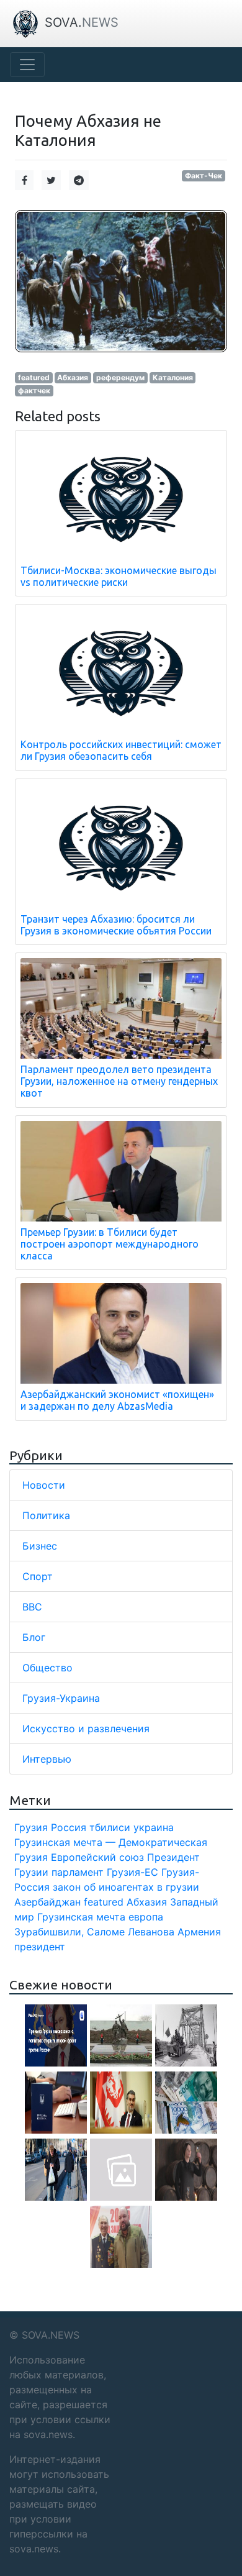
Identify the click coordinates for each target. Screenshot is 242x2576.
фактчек (34, 391)
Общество (47, 1668)
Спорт (38, 1576)
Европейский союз (97, 1857)
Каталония (173, 377)
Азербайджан (47, 1902)
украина (154, 1827)
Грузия (31, 1827)
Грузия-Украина (61, 1698)
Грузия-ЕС (132, 1872)
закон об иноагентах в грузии (126, 1887)
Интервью (47, 1759)
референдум (120, 377)
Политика (46, 1515)
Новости (44, 1485)
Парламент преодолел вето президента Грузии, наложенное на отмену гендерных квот (119, 1081)
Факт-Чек (204, 176)
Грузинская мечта (81, 1917)
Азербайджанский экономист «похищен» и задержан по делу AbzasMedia (117, 1400)
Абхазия (73, 377)
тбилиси (110, 1827)
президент (40, 1947)
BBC (32, 1607)
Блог (34, 1637)
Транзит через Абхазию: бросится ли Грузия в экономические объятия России (116, 925)
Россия (69, 1827)
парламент (78, 1872)
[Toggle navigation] (27, 65)
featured (34, 377)
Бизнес (40, 1546)
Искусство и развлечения (86, 1729)
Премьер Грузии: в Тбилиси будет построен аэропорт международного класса (110, 1244)
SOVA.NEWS (51, 2335)
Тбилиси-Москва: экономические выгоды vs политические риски (119, 576)
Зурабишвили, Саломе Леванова (94, 1932)
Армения (199, 1932)
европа (146, 1917)
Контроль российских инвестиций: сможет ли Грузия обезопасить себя (121, 750)
